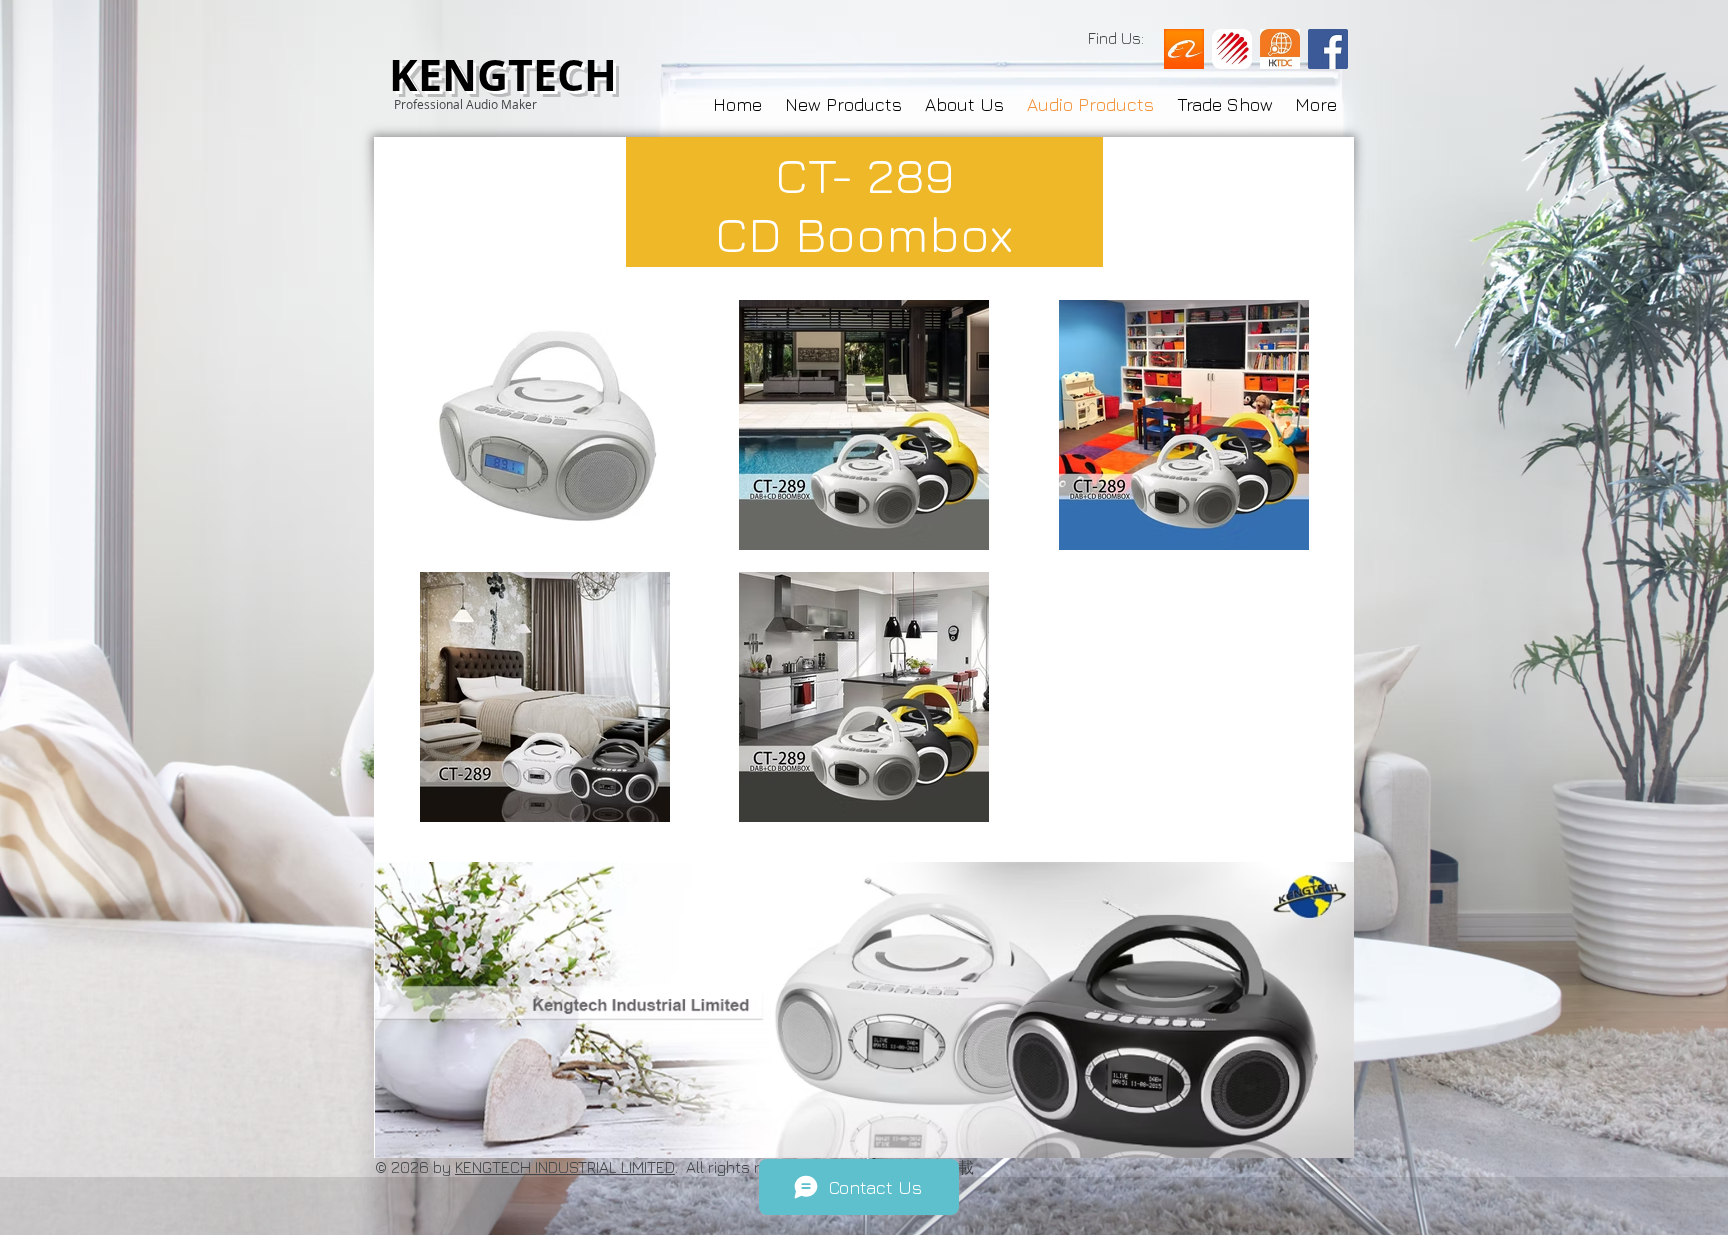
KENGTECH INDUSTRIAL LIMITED (565, 1167)
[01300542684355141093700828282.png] (1184, 49)
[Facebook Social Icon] (1328, 49)
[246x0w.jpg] (1280, 49)
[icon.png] (1232, 49)
